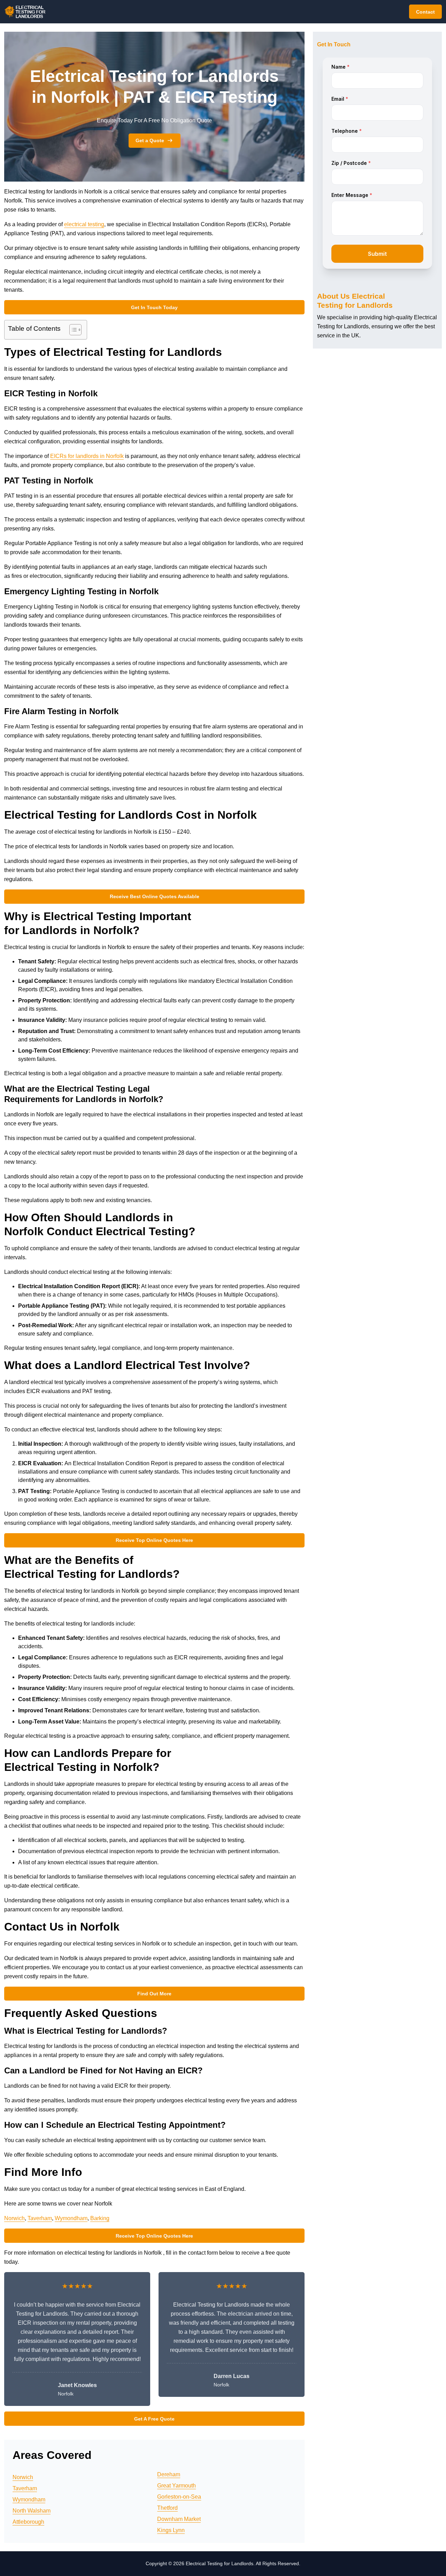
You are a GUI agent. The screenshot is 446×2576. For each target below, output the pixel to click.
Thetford (167, 2508)
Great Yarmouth (176, 2486)
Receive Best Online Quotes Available (155, 896)
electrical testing (84, 224)
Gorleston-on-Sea (179, 2497)
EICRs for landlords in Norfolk (87, 456)
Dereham (169, 2474)
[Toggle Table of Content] (72, 330)
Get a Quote (150, 140)
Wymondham (71, 2218)
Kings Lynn (171, 2530)
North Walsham (32, 2511)
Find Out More (154, 1994)
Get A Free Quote (154, 2419)
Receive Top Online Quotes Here (154, 1540)
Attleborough (28, 2522)
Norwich (14, 2218)
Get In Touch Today (154, 307)
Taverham (40, 2218)
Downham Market (179, 2519)
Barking (100, 2218)
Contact (425, 12)
